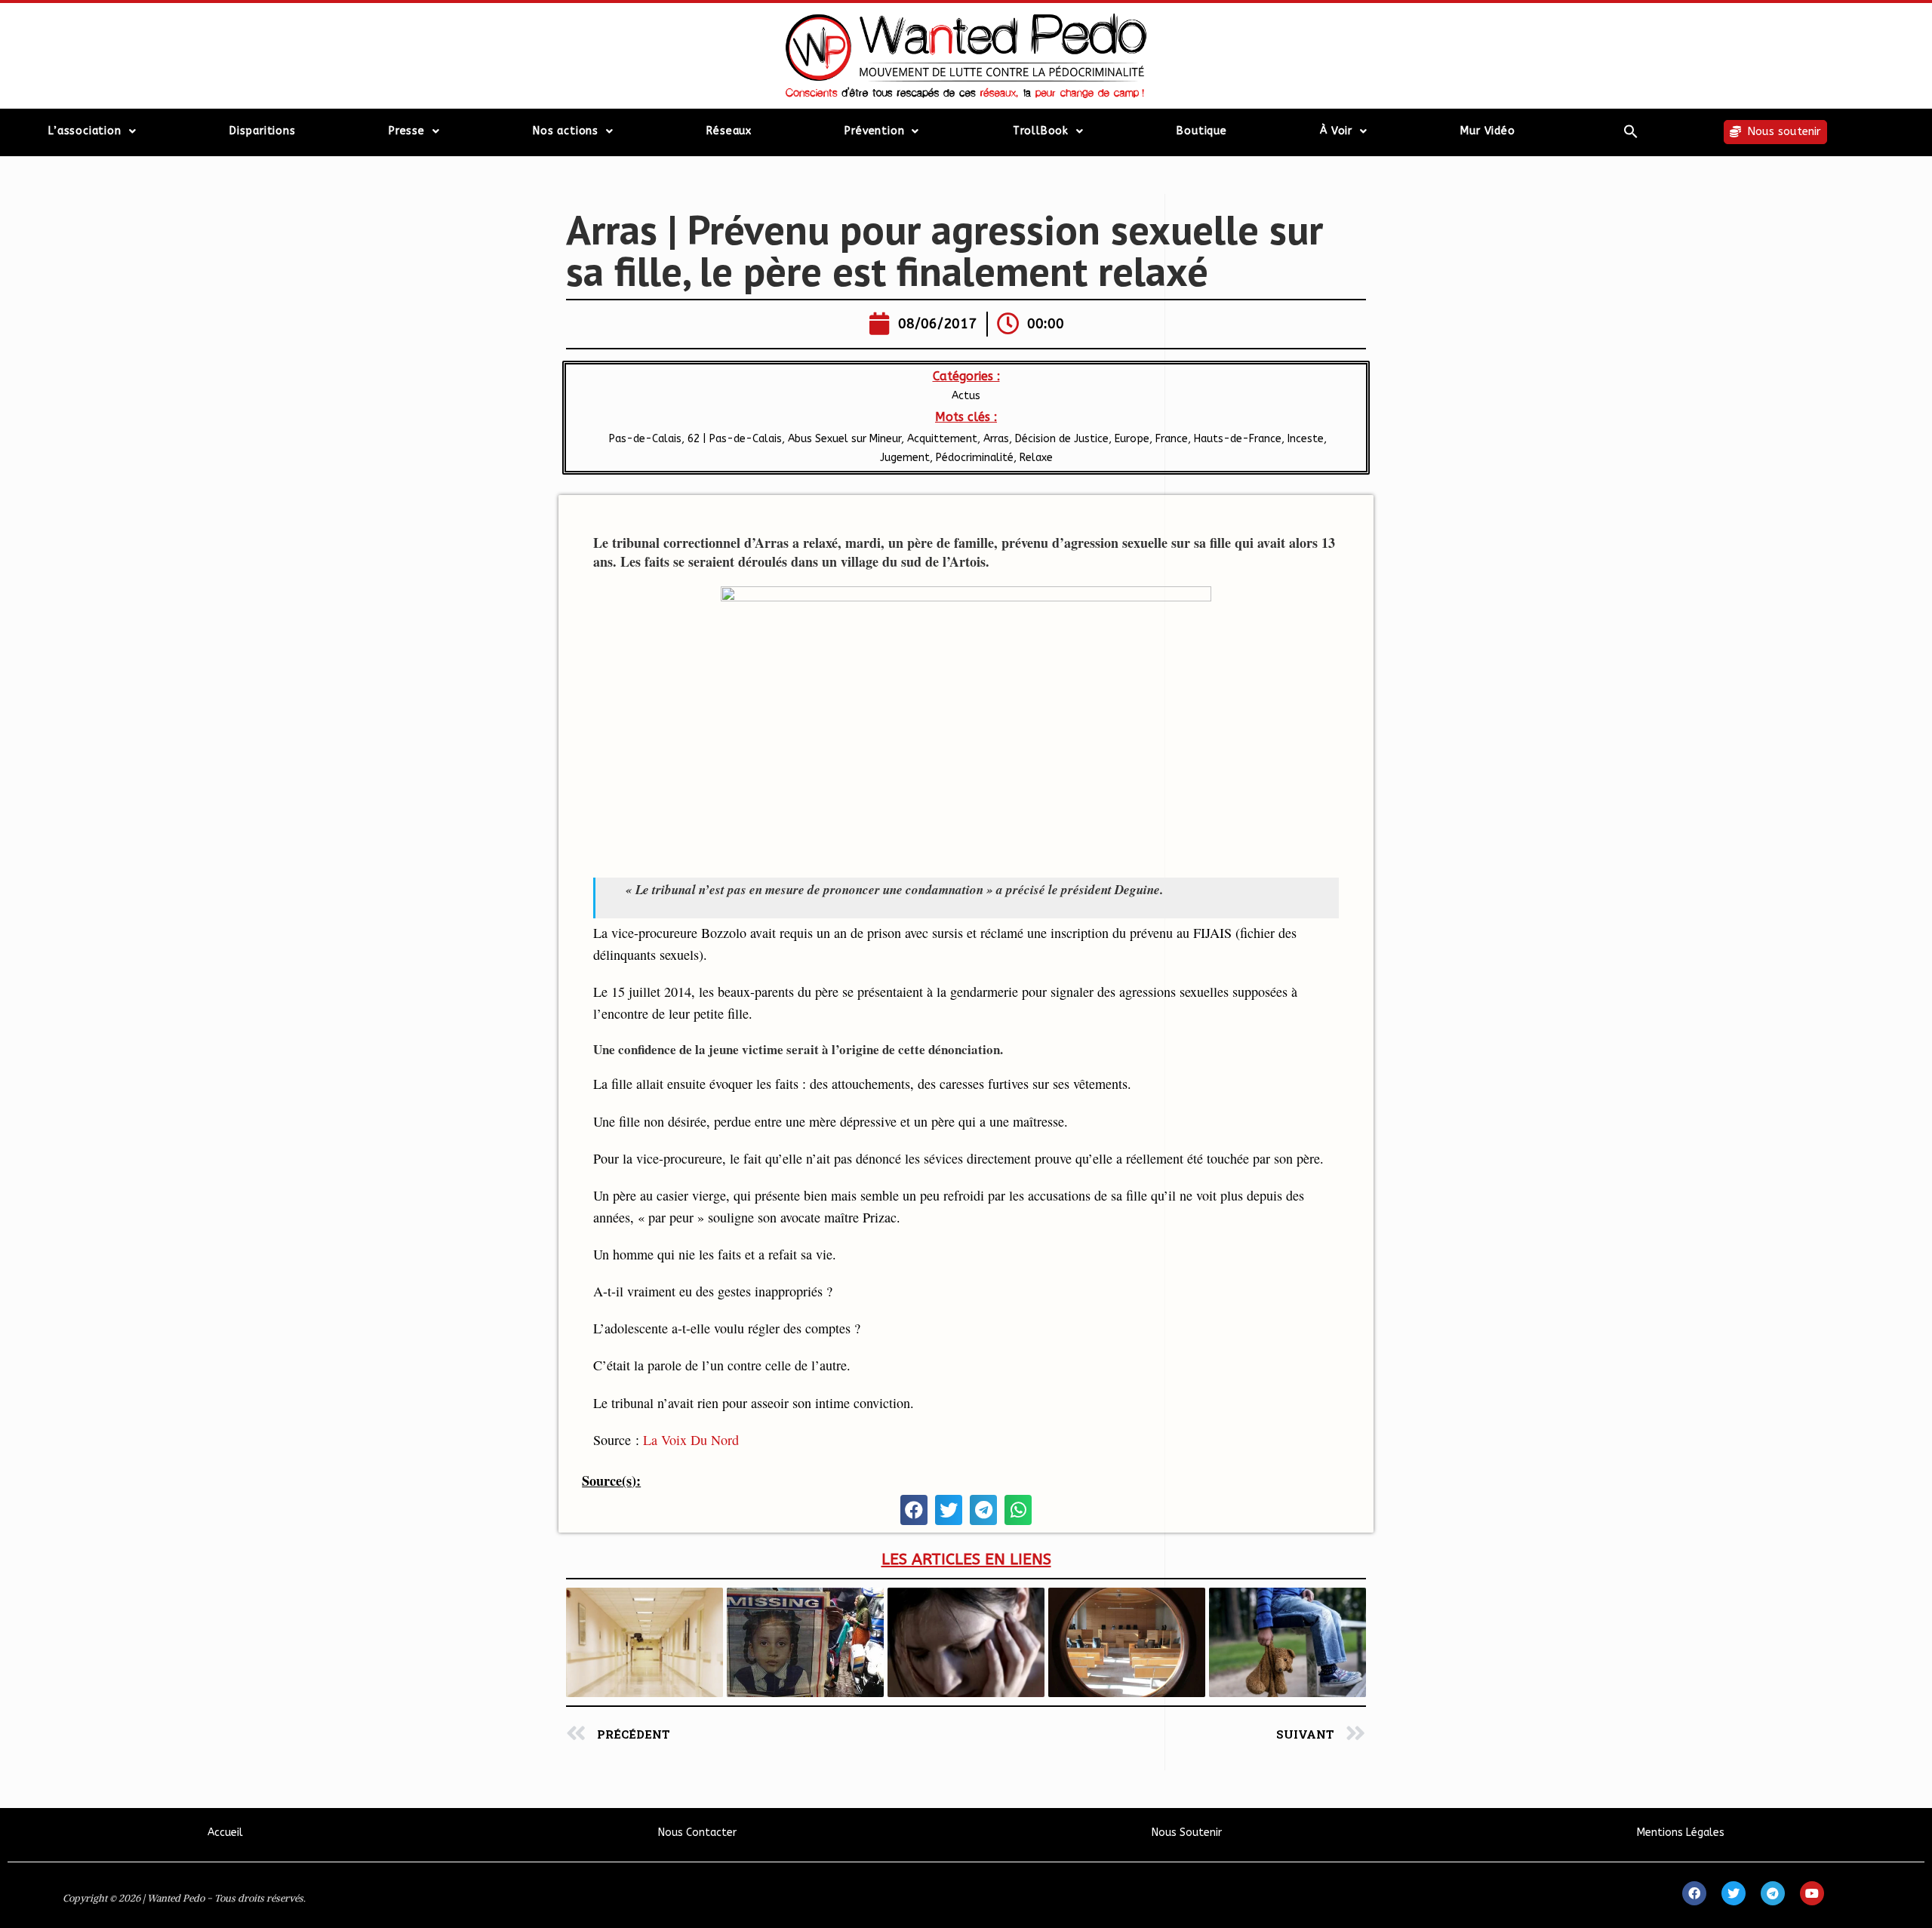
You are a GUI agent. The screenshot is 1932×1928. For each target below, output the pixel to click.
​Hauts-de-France (1238, 439)
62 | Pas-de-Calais (735, 439)
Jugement (905, 458)
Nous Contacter (697, 1833)
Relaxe (1036, 458)
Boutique (1201, 131)
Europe (1132, 439)
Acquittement (942, 439)
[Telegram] (1773, 1893)
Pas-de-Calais (644, 439)
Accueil (225, 1833)
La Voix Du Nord (691, 1440)
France (1172, 439)
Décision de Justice (1062, 439)
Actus (966, 396)
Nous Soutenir (1187, 1833)
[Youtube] (1812, 1893)
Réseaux (729, 131)
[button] (1631, 131)
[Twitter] (1734, 1893)
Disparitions (263, 131)
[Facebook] (1694, 1893)
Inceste (1306, 439)
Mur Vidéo (1487, 131)
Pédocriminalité (975, 458)
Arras (996, 439)
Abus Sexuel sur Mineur (844, 439)
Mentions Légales (1681, 1833)
